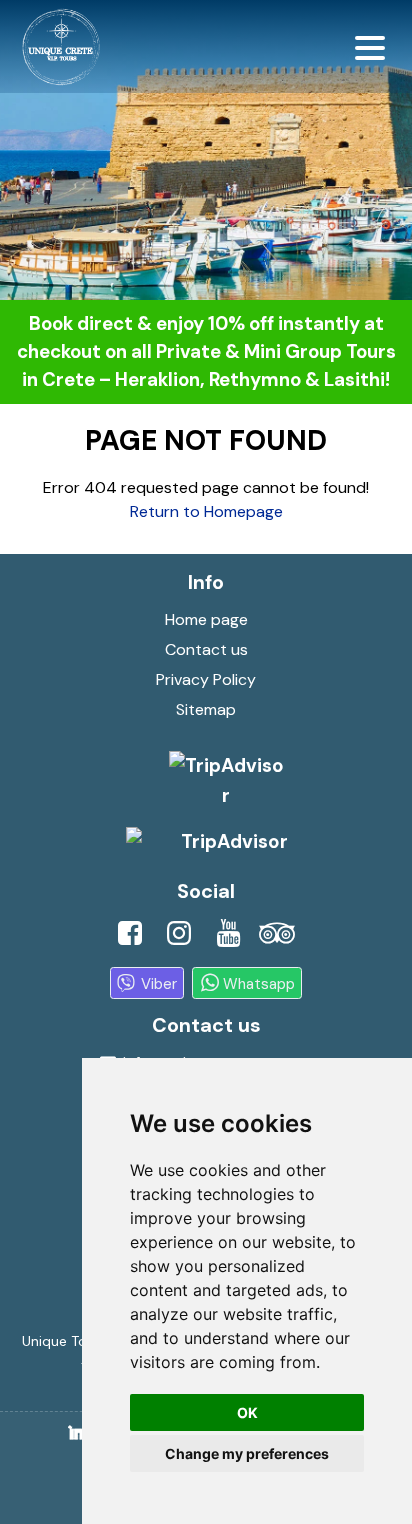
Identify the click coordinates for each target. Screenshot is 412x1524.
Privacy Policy (206, 679)
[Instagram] (179, 939)
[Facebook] (130, 939)
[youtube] (228, 939)
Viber (159, 983)
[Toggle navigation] (370, 47)
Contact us (206, 649)
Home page (206, 619)
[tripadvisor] (277, 939)
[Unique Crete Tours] (58, 47)
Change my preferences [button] (247, 1453)
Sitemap (206, 709)
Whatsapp (259, 983)
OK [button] (247, 1412)
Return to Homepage (206, 511)
